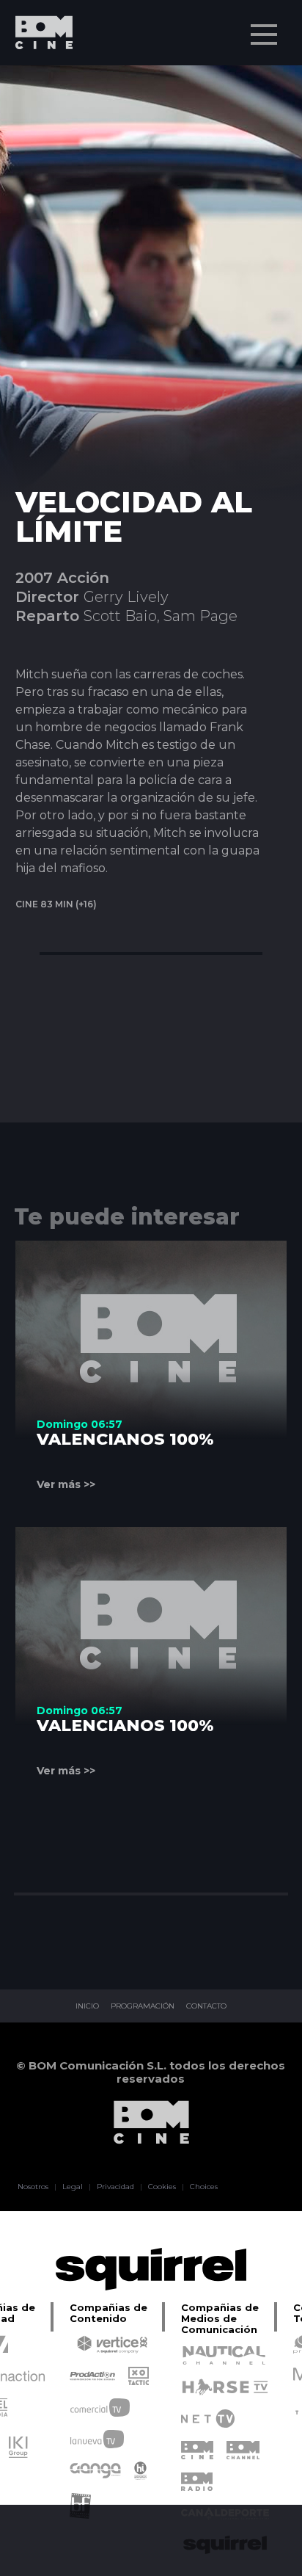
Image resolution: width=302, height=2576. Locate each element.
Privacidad (115, 2187)
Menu (264, 35)
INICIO (87, 2006)
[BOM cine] (37, 75)
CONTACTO (206, 2006)
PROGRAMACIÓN (143, 2006)
